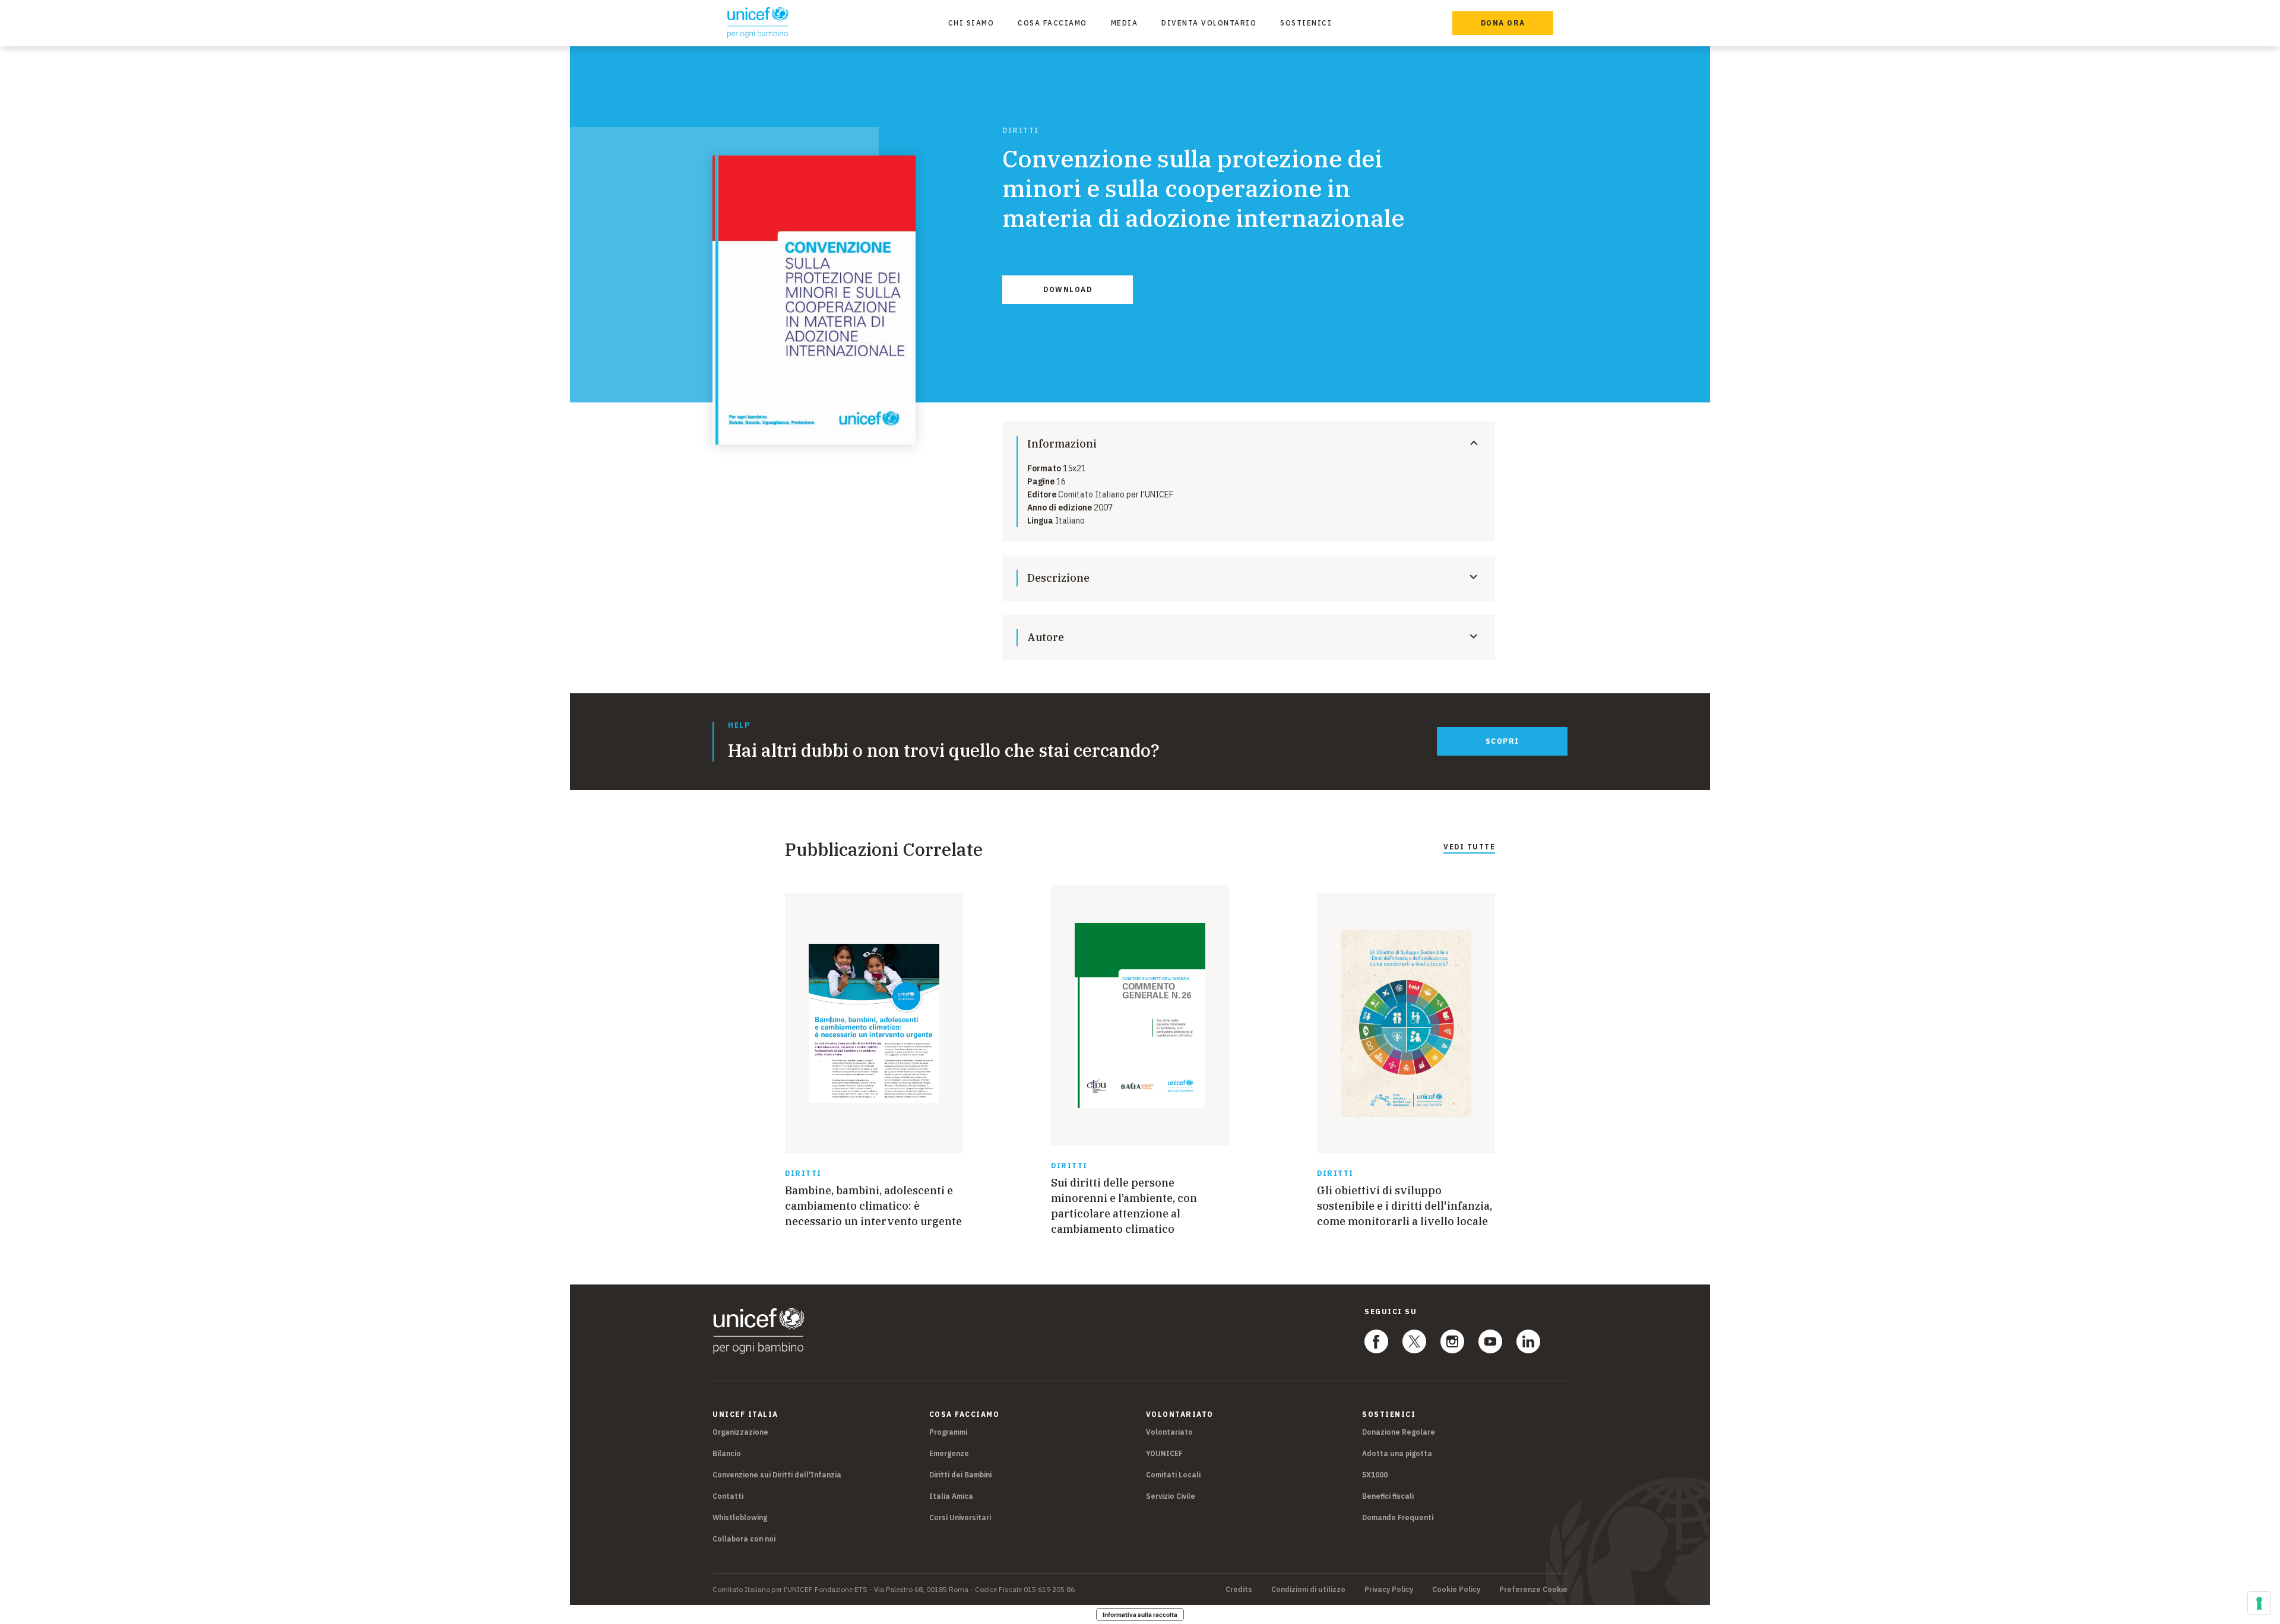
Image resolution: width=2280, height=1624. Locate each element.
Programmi (948, 1432)
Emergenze (949, 1453)
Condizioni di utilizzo (1308, 1590)
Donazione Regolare (1399, 1432)
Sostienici (1306, 23)
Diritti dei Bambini (960, 1475)
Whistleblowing (740, 1517)
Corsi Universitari (960, 1517)
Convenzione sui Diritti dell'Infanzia (777, 1475)
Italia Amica (951, 1496)
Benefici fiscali (1388, 1496)
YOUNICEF (1164, 1453)
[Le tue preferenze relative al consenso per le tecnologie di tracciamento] (2259, 1603)
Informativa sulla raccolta (1140, 1615)
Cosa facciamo (1052, 23)
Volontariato (1169, 1432)
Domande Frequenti (1398, 1517)
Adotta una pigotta (1397, 1453)
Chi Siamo (971, 23)
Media (1125, 23)
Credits (1239, 1590)
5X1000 (1375, 1475)
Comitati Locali (1173, 1475)
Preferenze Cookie (1533, 1590)
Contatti (728, 1496)
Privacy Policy (1389, 1590)
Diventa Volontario (1209, 23)
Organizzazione (740, 1432)
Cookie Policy (1456, 1590)
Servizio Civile (1171, 1496)
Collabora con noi (744, 1539)
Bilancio (727, 1453)
